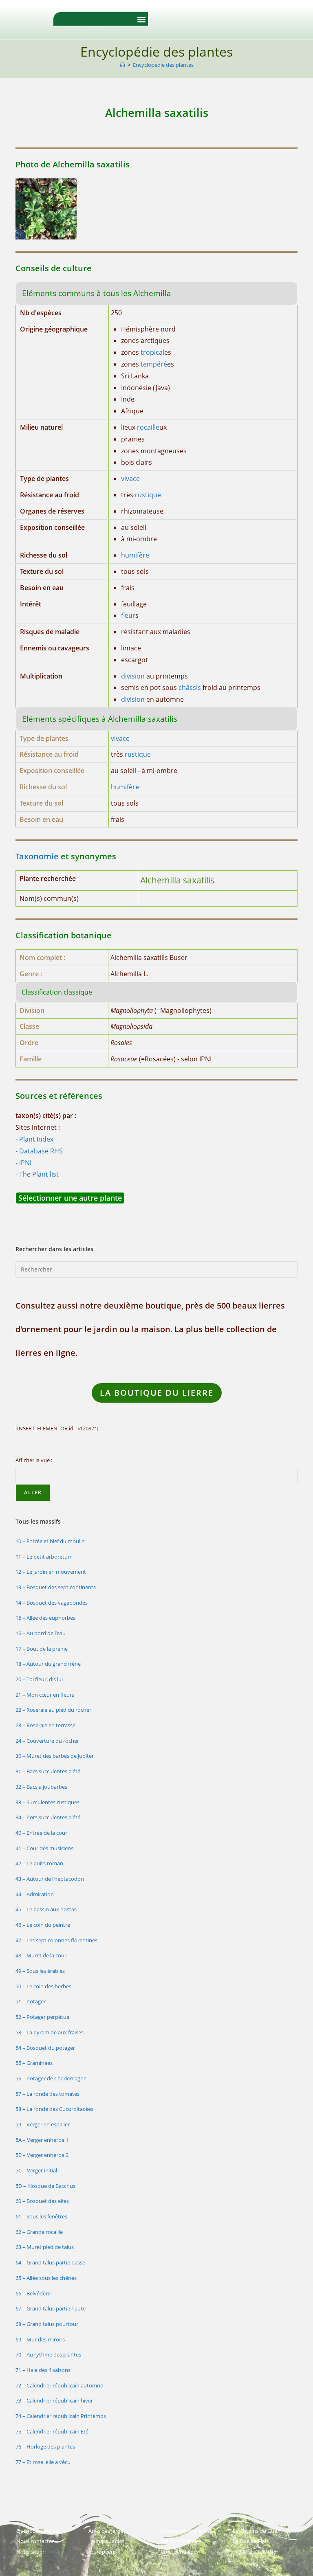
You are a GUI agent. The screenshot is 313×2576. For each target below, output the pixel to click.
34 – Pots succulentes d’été (48, 1817)
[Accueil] (122, 65)
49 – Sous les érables (40, 1971)
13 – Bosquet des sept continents (56, 1587)
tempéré (154, 364)
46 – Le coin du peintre (43, 1925)
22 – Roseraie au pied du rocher (53, 1710)
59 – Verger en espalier (43, 2124)
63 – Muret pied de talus (45, 2247)
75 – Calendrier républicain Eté (52, 2431)
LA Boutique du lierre (157, 1393)
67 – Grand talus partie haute (51, 2308)
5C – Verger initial (36, 2170)
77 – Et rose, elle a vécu (43, 2462)
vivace (130, 479)
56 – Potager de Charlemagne (51, 2078)
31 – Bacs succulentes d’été (48, 1771)
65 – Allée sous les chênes (46, 2278)
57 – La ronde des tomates (47, 2094)
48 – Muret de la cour (41, 1955)
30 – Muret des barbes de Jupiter (55, 1756)
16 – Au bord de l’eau (41, 1633)
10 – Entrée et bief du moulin (50, 1541)
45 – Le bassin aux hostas (46, 1909)
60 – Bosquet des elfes (42, 2201)
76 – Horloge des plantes (45, 2446)
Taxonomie (37, 856)
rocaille (148, 427)
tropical (152, 352)
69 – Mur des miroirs (40, 2339)
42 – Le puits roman (39, 1863)
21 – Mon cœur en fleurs (45, 1695)
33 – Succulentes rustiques (47, 1802)
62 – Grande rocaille (39, 2232)
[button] (141, 19)
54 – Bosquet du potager (45, 2048)
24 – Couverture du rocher (47, 1741)
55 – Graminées (34, 2063)
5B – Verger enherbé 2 (42, 2155)
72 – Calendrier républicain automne (59, 2385)
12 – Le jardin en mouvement (51, 1572)
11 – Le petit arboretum (44, 1557)
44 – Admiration (35, 1894)
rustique (148, 495)
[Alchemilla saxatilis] (46, 209)
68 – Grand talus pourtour (47, 2324)
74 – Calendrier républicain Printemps (61, 2416)
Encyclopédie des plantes (163, 65)
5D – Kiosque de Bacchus (45, 2186)
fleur (128, 615)
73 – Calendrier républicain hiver (54, 2400)
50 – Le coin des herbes (43, 1986)
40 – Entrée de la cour (41, 1833)
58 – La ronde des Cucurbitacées (54, 2109)
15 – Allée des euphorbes (45, 1618)
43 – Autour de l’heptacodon (50, 1879)
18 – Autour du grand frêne (48, 1664)
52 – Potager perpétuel (43, 2017)
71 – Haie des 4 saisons (43, 2370)
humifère (135, 555)
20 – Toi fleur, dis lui (39, 1679)
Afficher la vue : (34, 1460)
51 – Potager (31, 2001)
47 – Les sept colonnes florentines (56, 1940)
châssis (190, 687)
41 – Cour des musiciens (44, 1848)
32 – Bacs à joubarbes (41, 1787)
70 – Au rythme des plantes (48, 2354)
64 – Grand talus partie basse (50, 2262)
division (133, 676)
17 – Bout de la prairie (42, 1649)
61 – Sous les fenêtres (41, 2216)
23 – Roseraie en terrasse (45, 1725)
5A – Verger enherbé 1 (42, 2140)
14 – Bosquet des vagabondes (52, 1603)
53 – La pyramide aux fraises (50, 2032)
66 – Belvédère (33, 2293)
